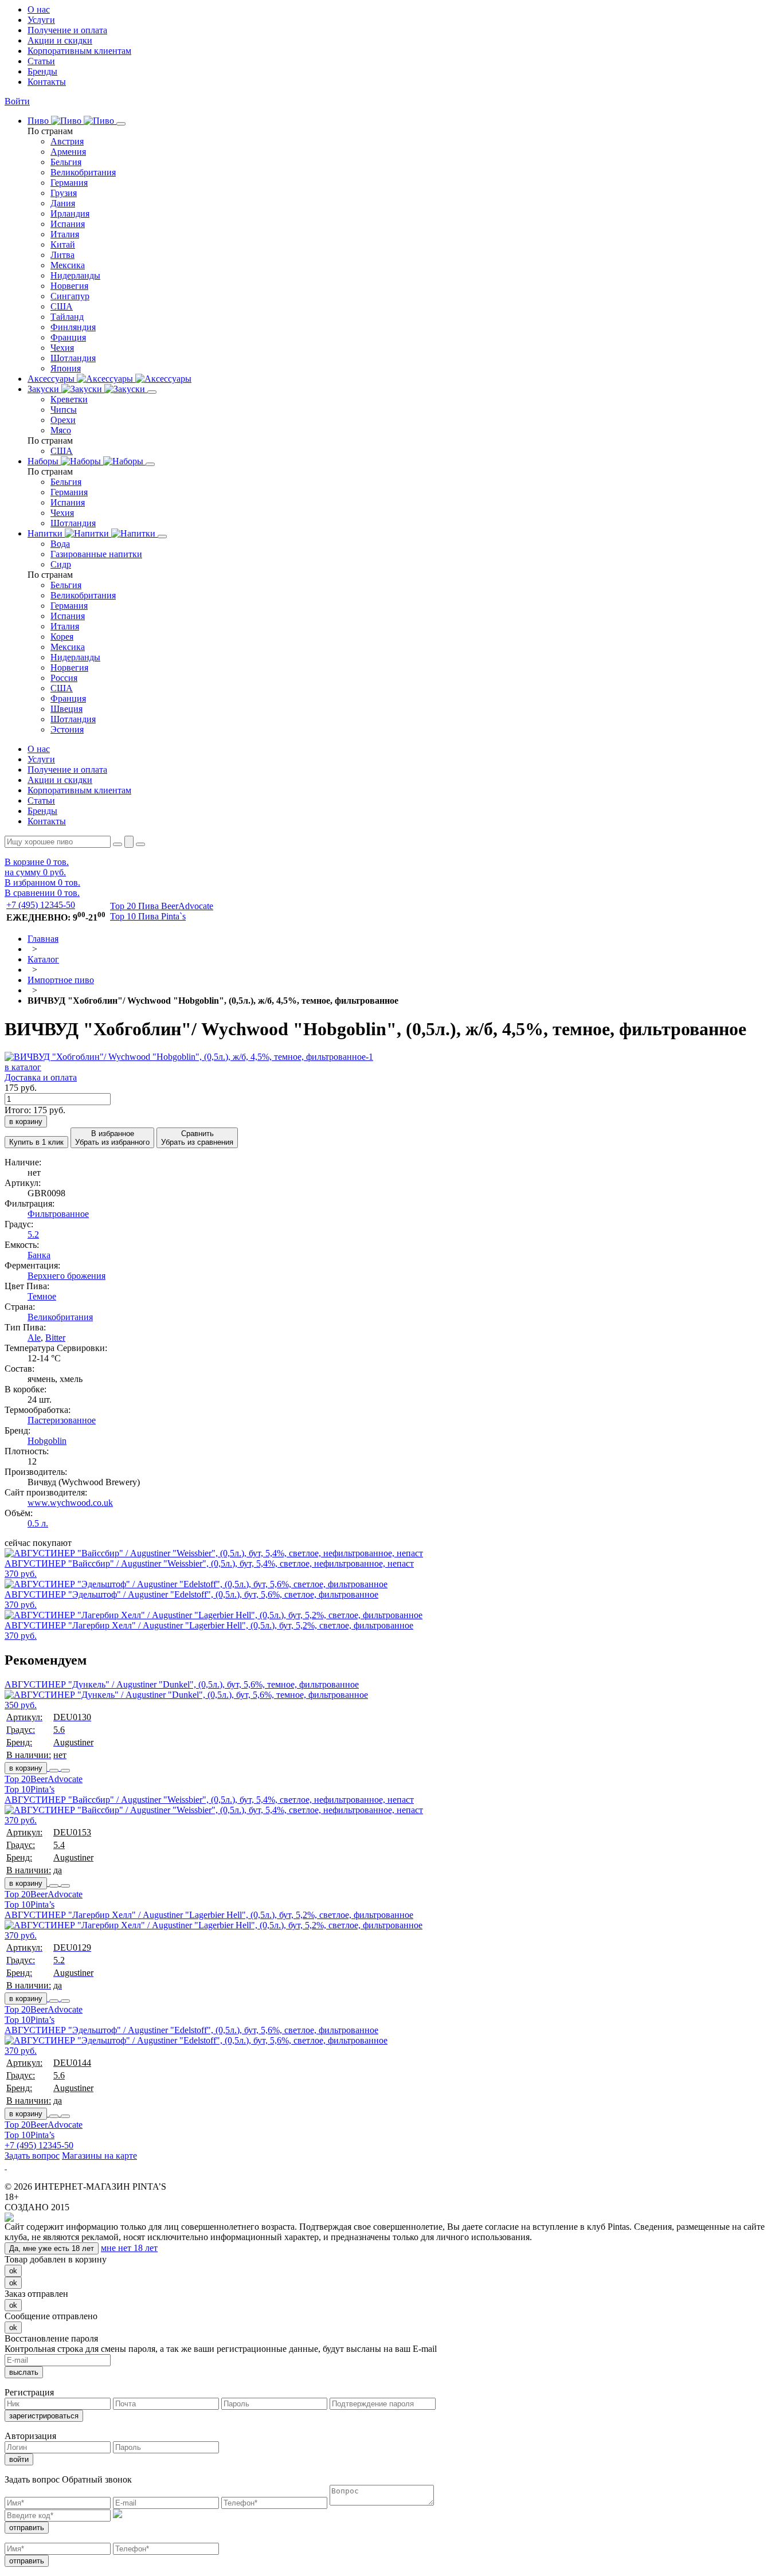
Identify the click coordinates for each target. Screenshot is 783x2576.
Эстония (67, 729)
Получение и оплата (67, 30)
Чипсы (64, 410)
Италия (65, 234)
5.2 (33, 1234)
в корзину (26, 1768)
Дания (63, 203)
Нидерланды (75, 275)
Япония (66, 368)
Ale (34, 1338)
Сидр (61, 564)
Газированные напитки (96, 554)
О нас (39, 9)
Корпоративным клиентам (79, 51)
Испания (68, 224)
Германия (69, 183)
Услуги (41, 20)
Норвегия (69, 286)
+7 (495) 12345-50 (41, 905)
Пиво (39, 121)
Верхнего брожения (66, 1276)
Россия (64, 678)
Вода (60, 544)
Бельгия (66, 162)
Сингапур (70, 296)
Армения (68, 152)
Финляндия (73, 327)
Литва (62, 255)
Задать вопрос (32, 2156)
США (62, 306)
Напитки (46, 533)
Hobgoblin (47, 1441)
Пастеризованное (62, 1420)
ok (13, 2271)
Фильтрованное (58, 1214)
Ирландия (70, 214)
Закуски (44, 389)
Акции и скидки (60, 40)
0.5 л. (38, 1523)
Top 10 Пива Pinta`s (148, 916)
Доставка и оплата (41, 1077)
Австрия (67, 141)
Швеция (66, 709)
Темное (42, 1296)
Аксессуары (52, 379)
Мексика (68, 265)
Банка (39, 1255)
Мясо (61, 430)
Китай (63, 244)
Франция (68, 337)
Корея (62, 637)
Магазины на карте (99, 2156)
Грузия (64, 193)
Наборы (44, 461)
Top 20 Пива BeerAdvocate (162, 906)
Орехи (63, 420)
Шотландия (73, 358)
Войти (17, 101)
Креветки (69, 399)
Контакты (47, 82)
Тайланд (67, 317)
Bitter (55, 1338)
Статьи (41, 61)
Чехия (62, 348)
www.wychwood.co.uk (70, 1503)
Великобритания (83, 172)
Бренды (42, 71)
